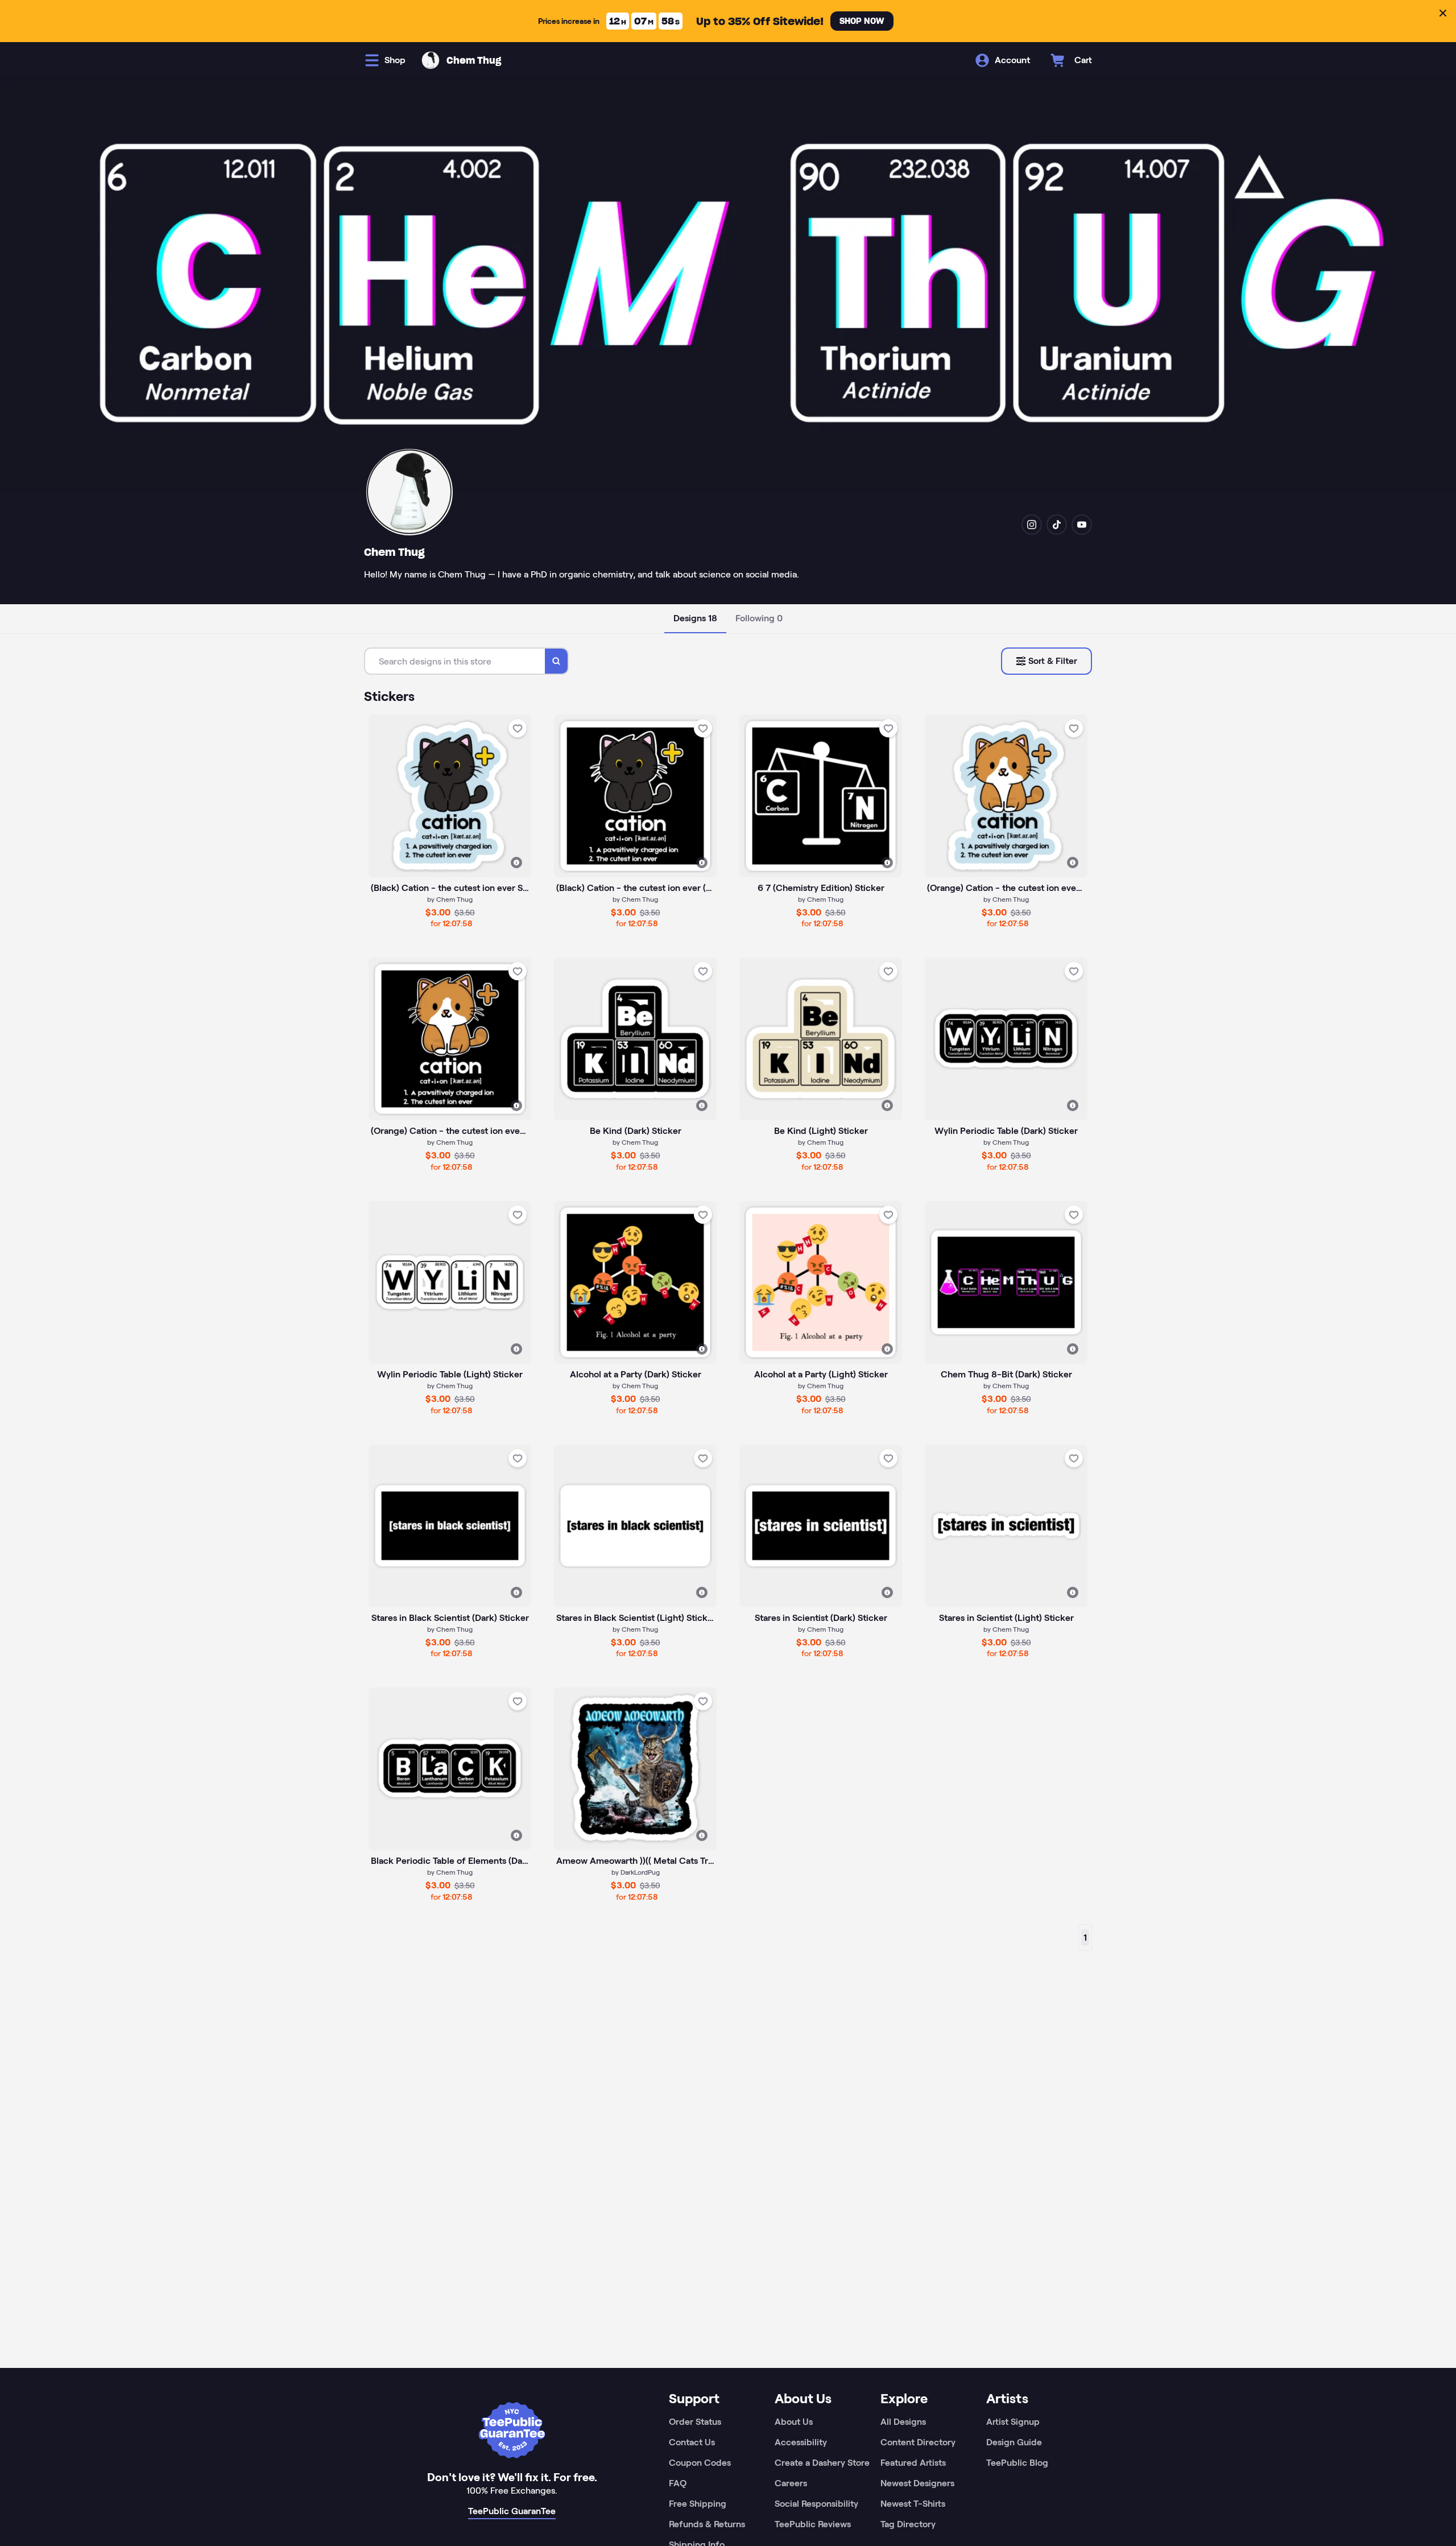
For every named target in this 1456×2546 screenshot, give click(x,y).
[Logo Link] (431, 60)
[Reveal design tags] (516, 863)
